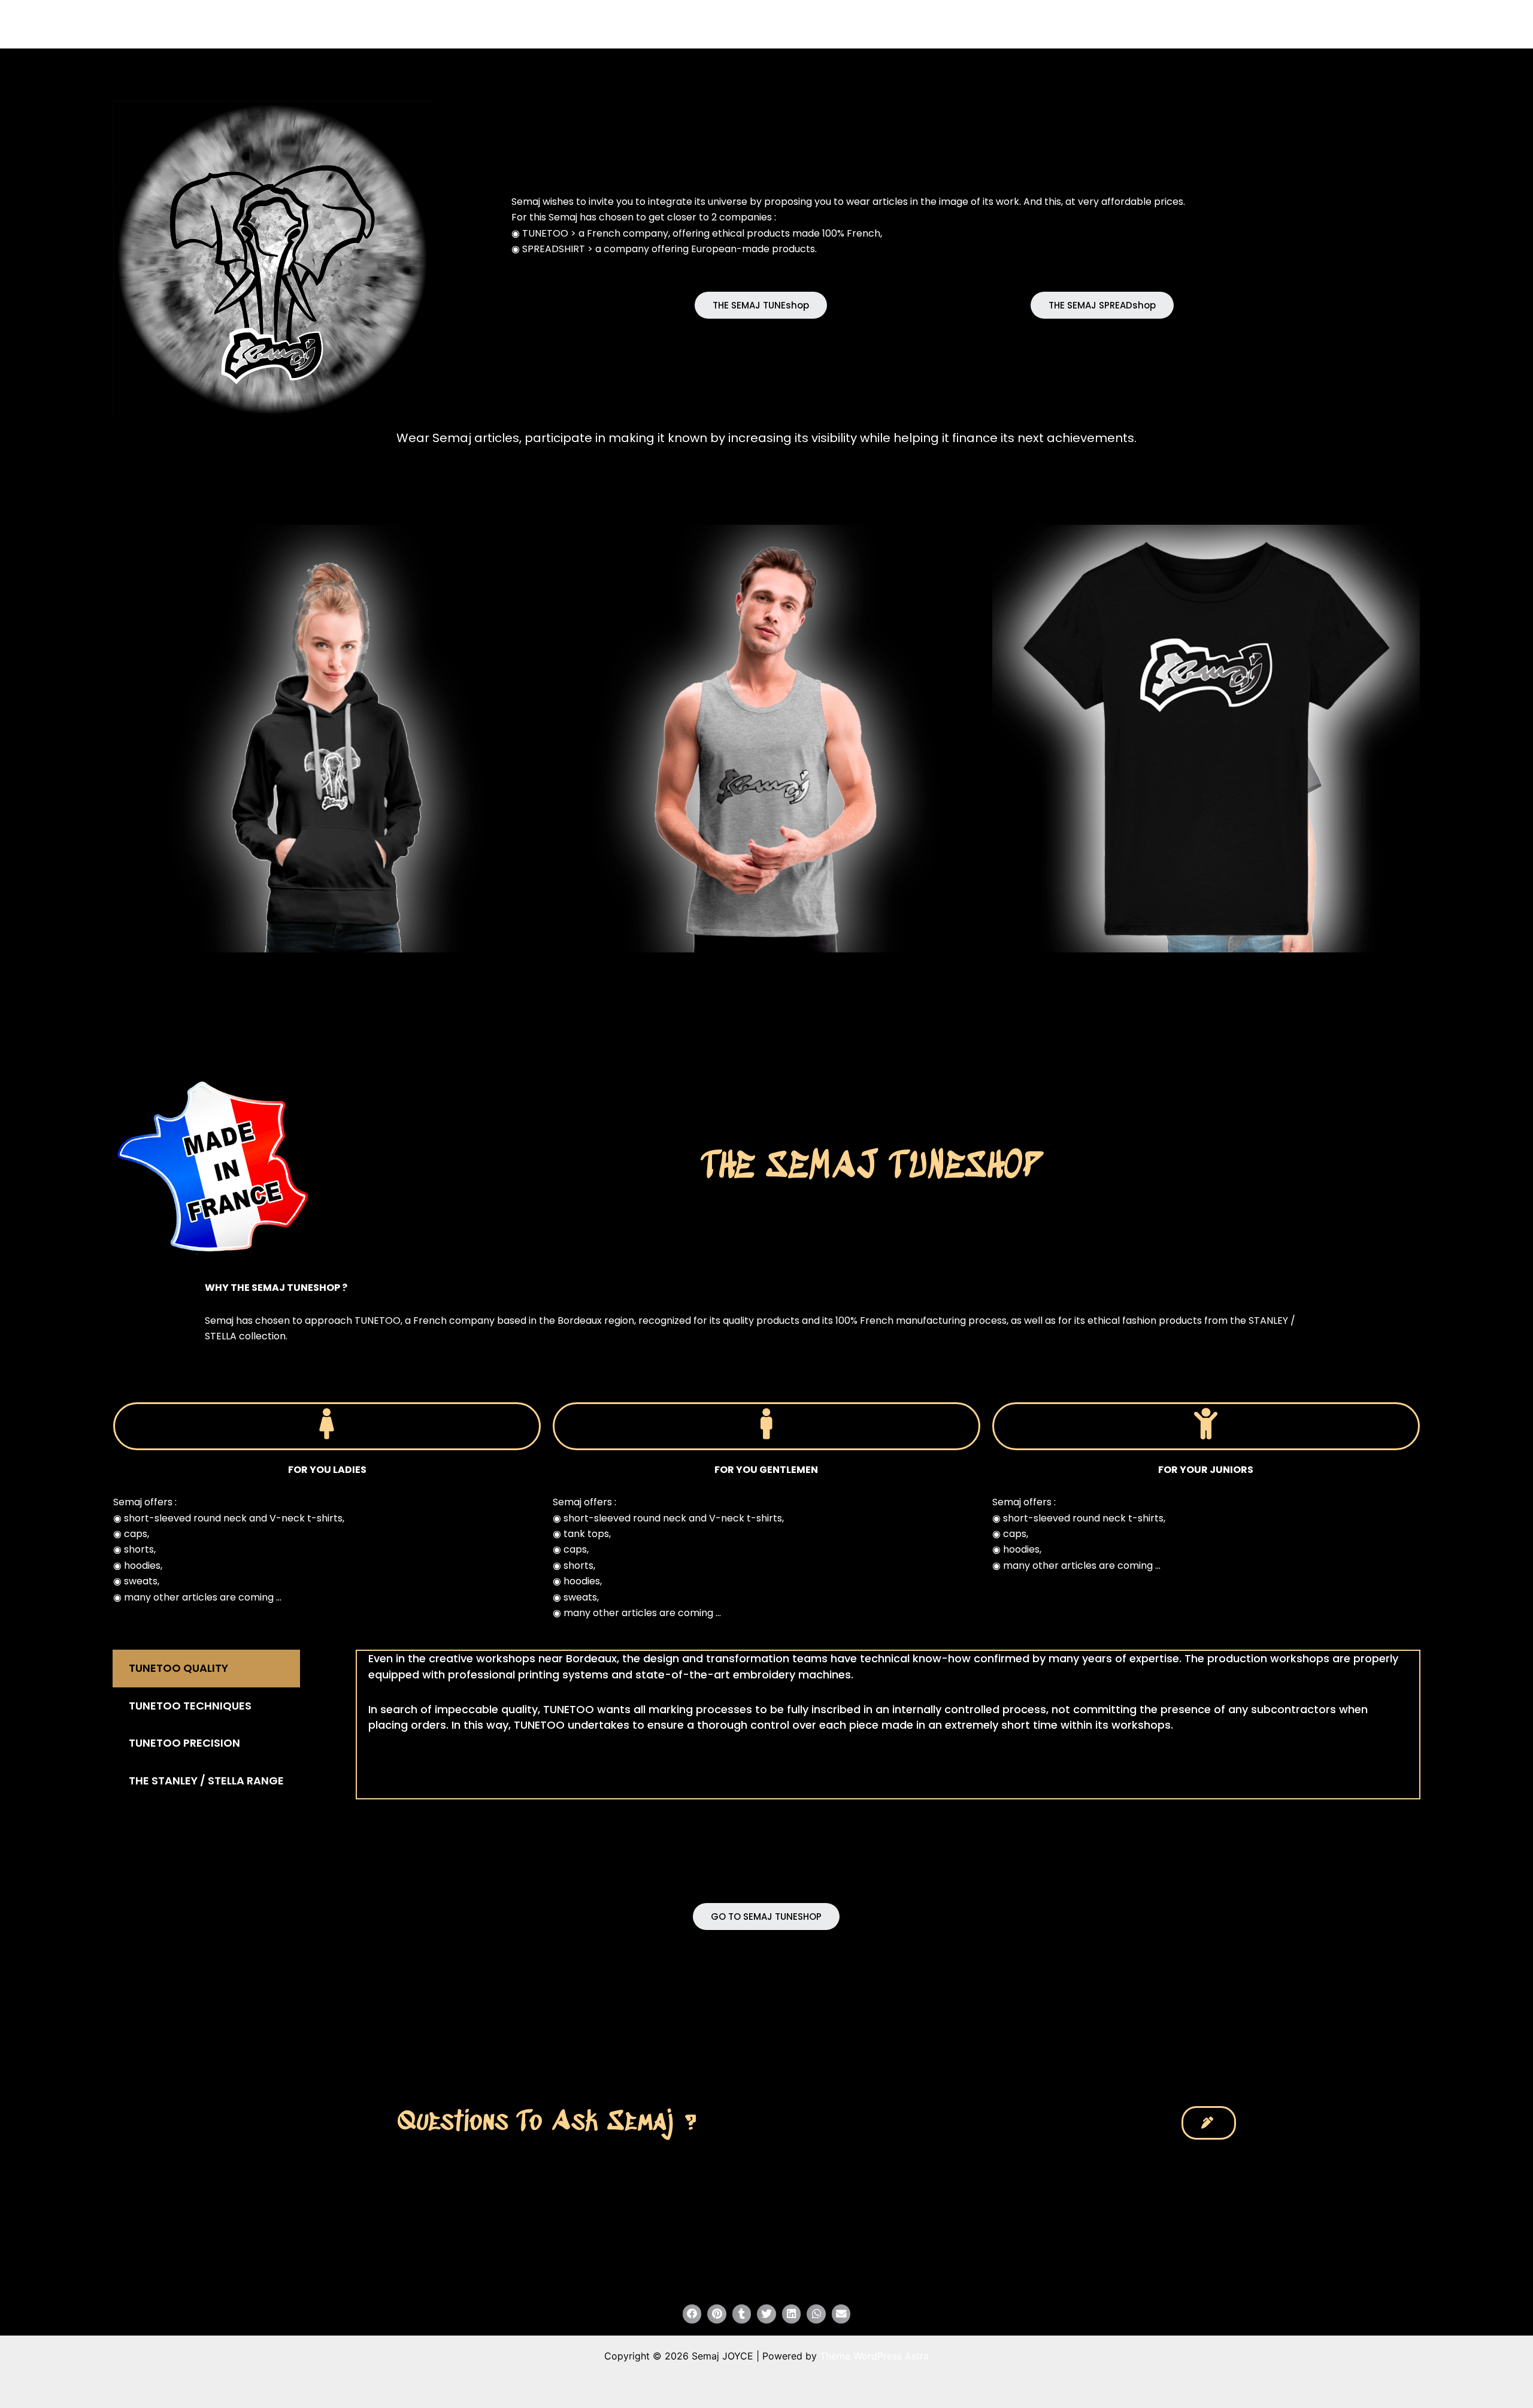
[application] (864, 24)
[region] (272, 259)
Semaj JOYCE (474, 24)
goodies (1027, 24)
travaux (841, 24)
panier (1090, 24)
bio (971, 24)
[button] (761, 305)
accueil (789, 24)
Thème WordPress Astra (874, 2356)
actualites (911, 24)
